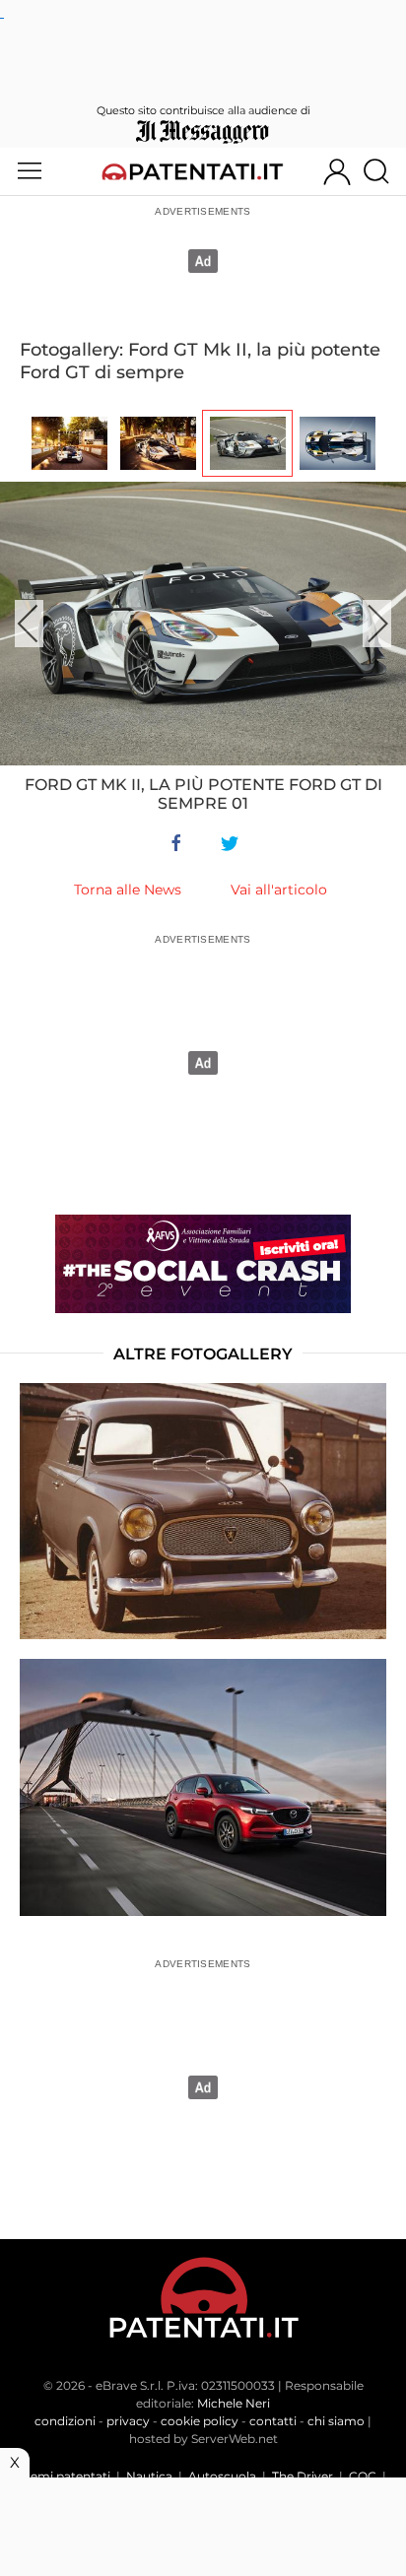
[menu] (30, 171)
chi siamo (336, 2421)
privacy (128, 2421)
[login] (337, 171)
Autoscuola (222, 2476)
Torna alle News (128, 890)
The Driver (303, 2476)
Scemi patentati (64, 2476)
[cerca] (384, 171)
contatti (273, 2421)
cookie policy (200, 2421)
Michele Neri (234, 2403)
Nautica (149, 2476)
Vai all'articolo (279, 890)
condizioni (65, 2421)
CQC (363, 2476)
